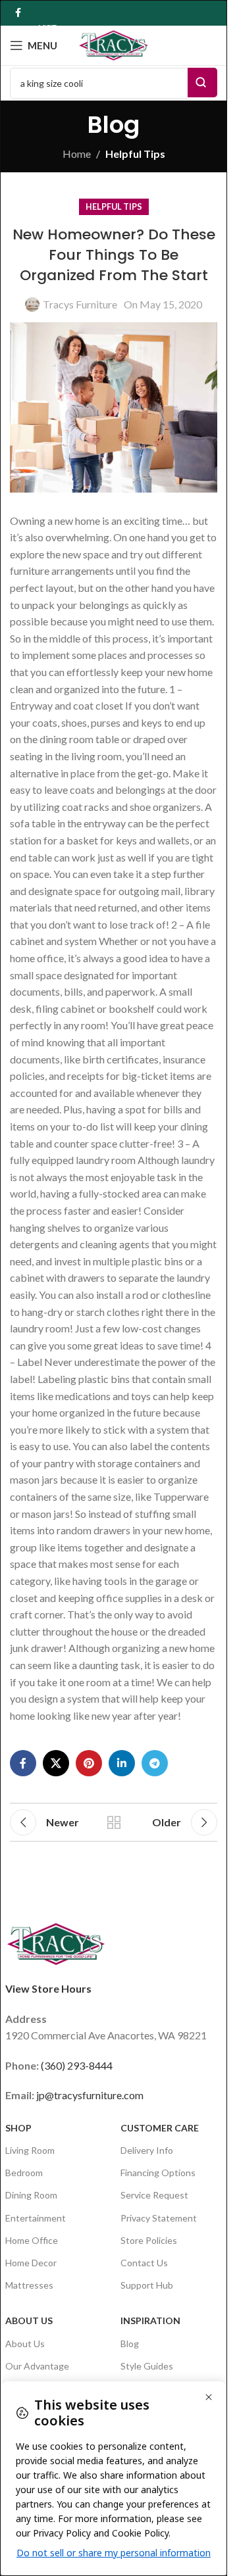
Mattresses (29, 2285)
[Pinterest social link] (89, 1763)
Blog (130, 2344)
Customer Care (160, 2128)
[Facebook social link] (18, 13)
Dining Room (31, 2195)
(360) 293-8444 (77, 2065)
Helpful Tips (135, 154)
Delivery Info (147, 2150)
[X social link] (56, 1763)
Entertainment (36, 2218)
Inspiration (150, 2321)
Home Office (32, 2240)
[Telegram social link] (155, 1763)
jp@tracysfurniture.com (90, 2095)
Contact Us (144, 2263)
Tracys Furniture (80, 304)
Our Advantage (37, 2366)
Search (202, 83)
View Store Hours (48, 1988)
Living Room (30, 2150)
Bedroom (24, 2173)
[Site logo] (114, 44)
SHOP (18, 2128)
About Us (29, 2321)
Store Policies (149, 2240)
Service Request (154, 2195)
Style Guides (147, 2366)
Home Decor (31, 2263)
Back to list (114, 1822)
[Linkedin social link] (122, 1763)
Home (77, 154)
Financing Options (158, 2173)
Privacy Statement (159, 2218)
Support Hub (147, 2285)
